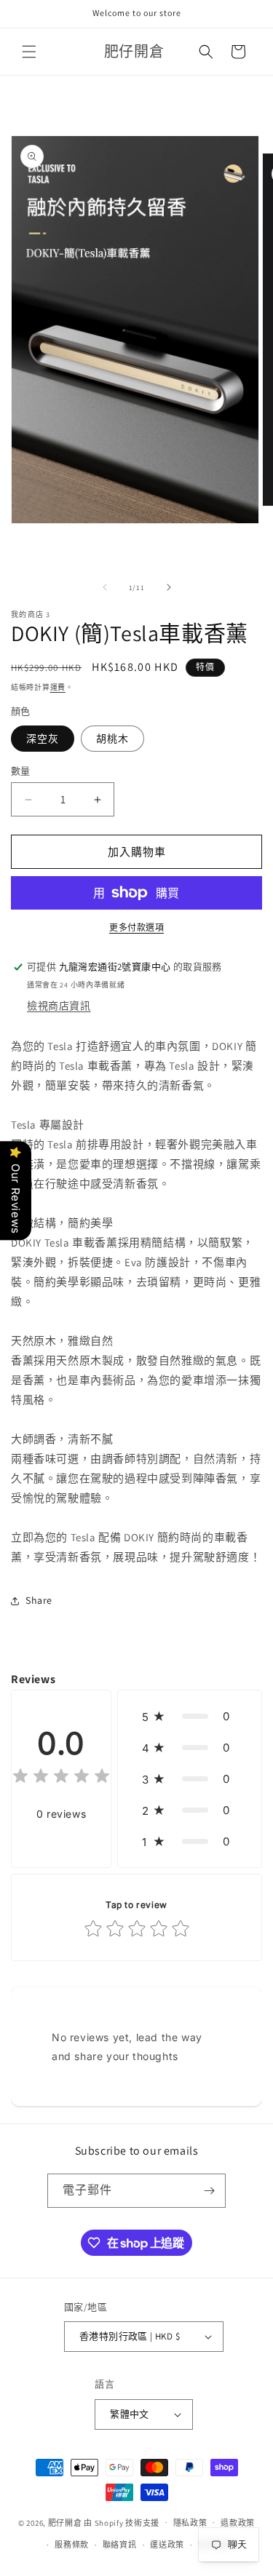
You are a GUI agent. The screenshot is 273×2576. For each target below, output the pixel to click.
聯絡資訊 (120, 2545)
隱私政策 (190, 2523)
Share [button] (39, 1600)
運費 (58, 687)
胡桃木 (112, 739)
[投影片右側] (169, 587)
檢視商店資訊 (59, 1006)
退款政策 (238, 2523)
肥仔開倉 (65, 2522)
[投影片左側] (105, 587)
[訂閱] (209, 2191)
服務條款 (72, 2545)
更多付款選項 (136, 927)
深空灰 (43, 739)
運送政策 (167, 2545)
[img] (61, 1778)
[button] (29, 52)
